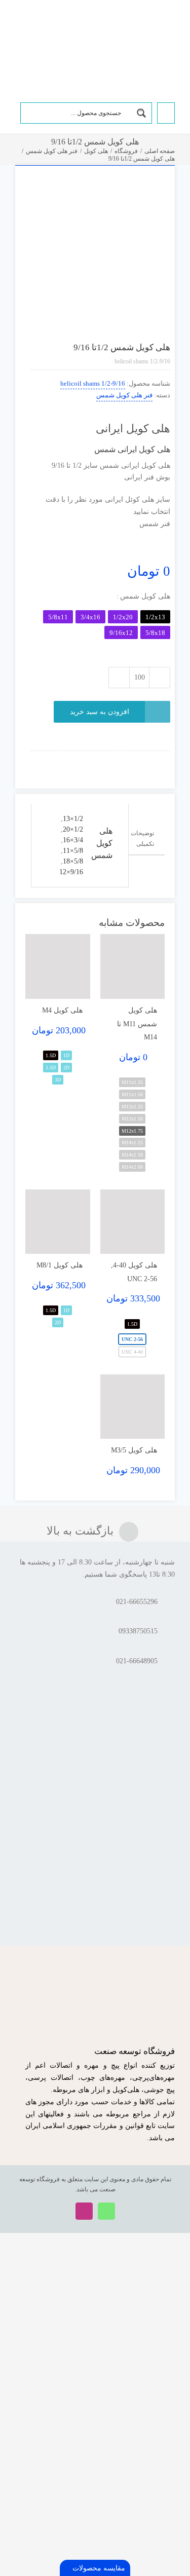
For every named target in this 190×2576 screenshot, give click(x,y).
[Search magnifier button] (141, 113)
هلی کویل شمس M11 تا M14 (137, 1024)
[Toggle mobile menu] (19, 27)
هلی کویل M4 (62, 1010)
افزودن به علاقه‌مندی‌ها (132, 190)
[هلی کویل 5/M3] (133, 1407)
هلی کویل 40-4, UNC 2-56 (134, 1272)
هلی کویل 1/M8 (60, 1265)
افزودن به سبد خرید (100, 712)
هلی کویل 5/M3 (134, 1450)
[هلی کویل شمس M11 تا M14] (133, 966)
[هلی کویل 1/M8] (58, 1222)
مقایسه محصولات (98, 2568)
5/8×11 (73, 851)
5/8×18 (73, 861)
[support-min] (128, 754)
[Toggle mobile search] (35, 27)
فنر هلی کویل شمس (124, 395)
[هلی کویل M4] (58, 966)
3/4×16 (73, 840)
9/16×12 (71, 872)
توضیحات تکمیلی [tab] (142, 838)
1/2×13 (73, 819)
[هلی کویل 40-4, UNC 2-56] (133, 1222)
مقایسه (153, 190)
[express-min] (156, 754)
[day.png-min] (101, 754)
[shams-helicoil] (95, 246)
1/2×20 (73, 829)
